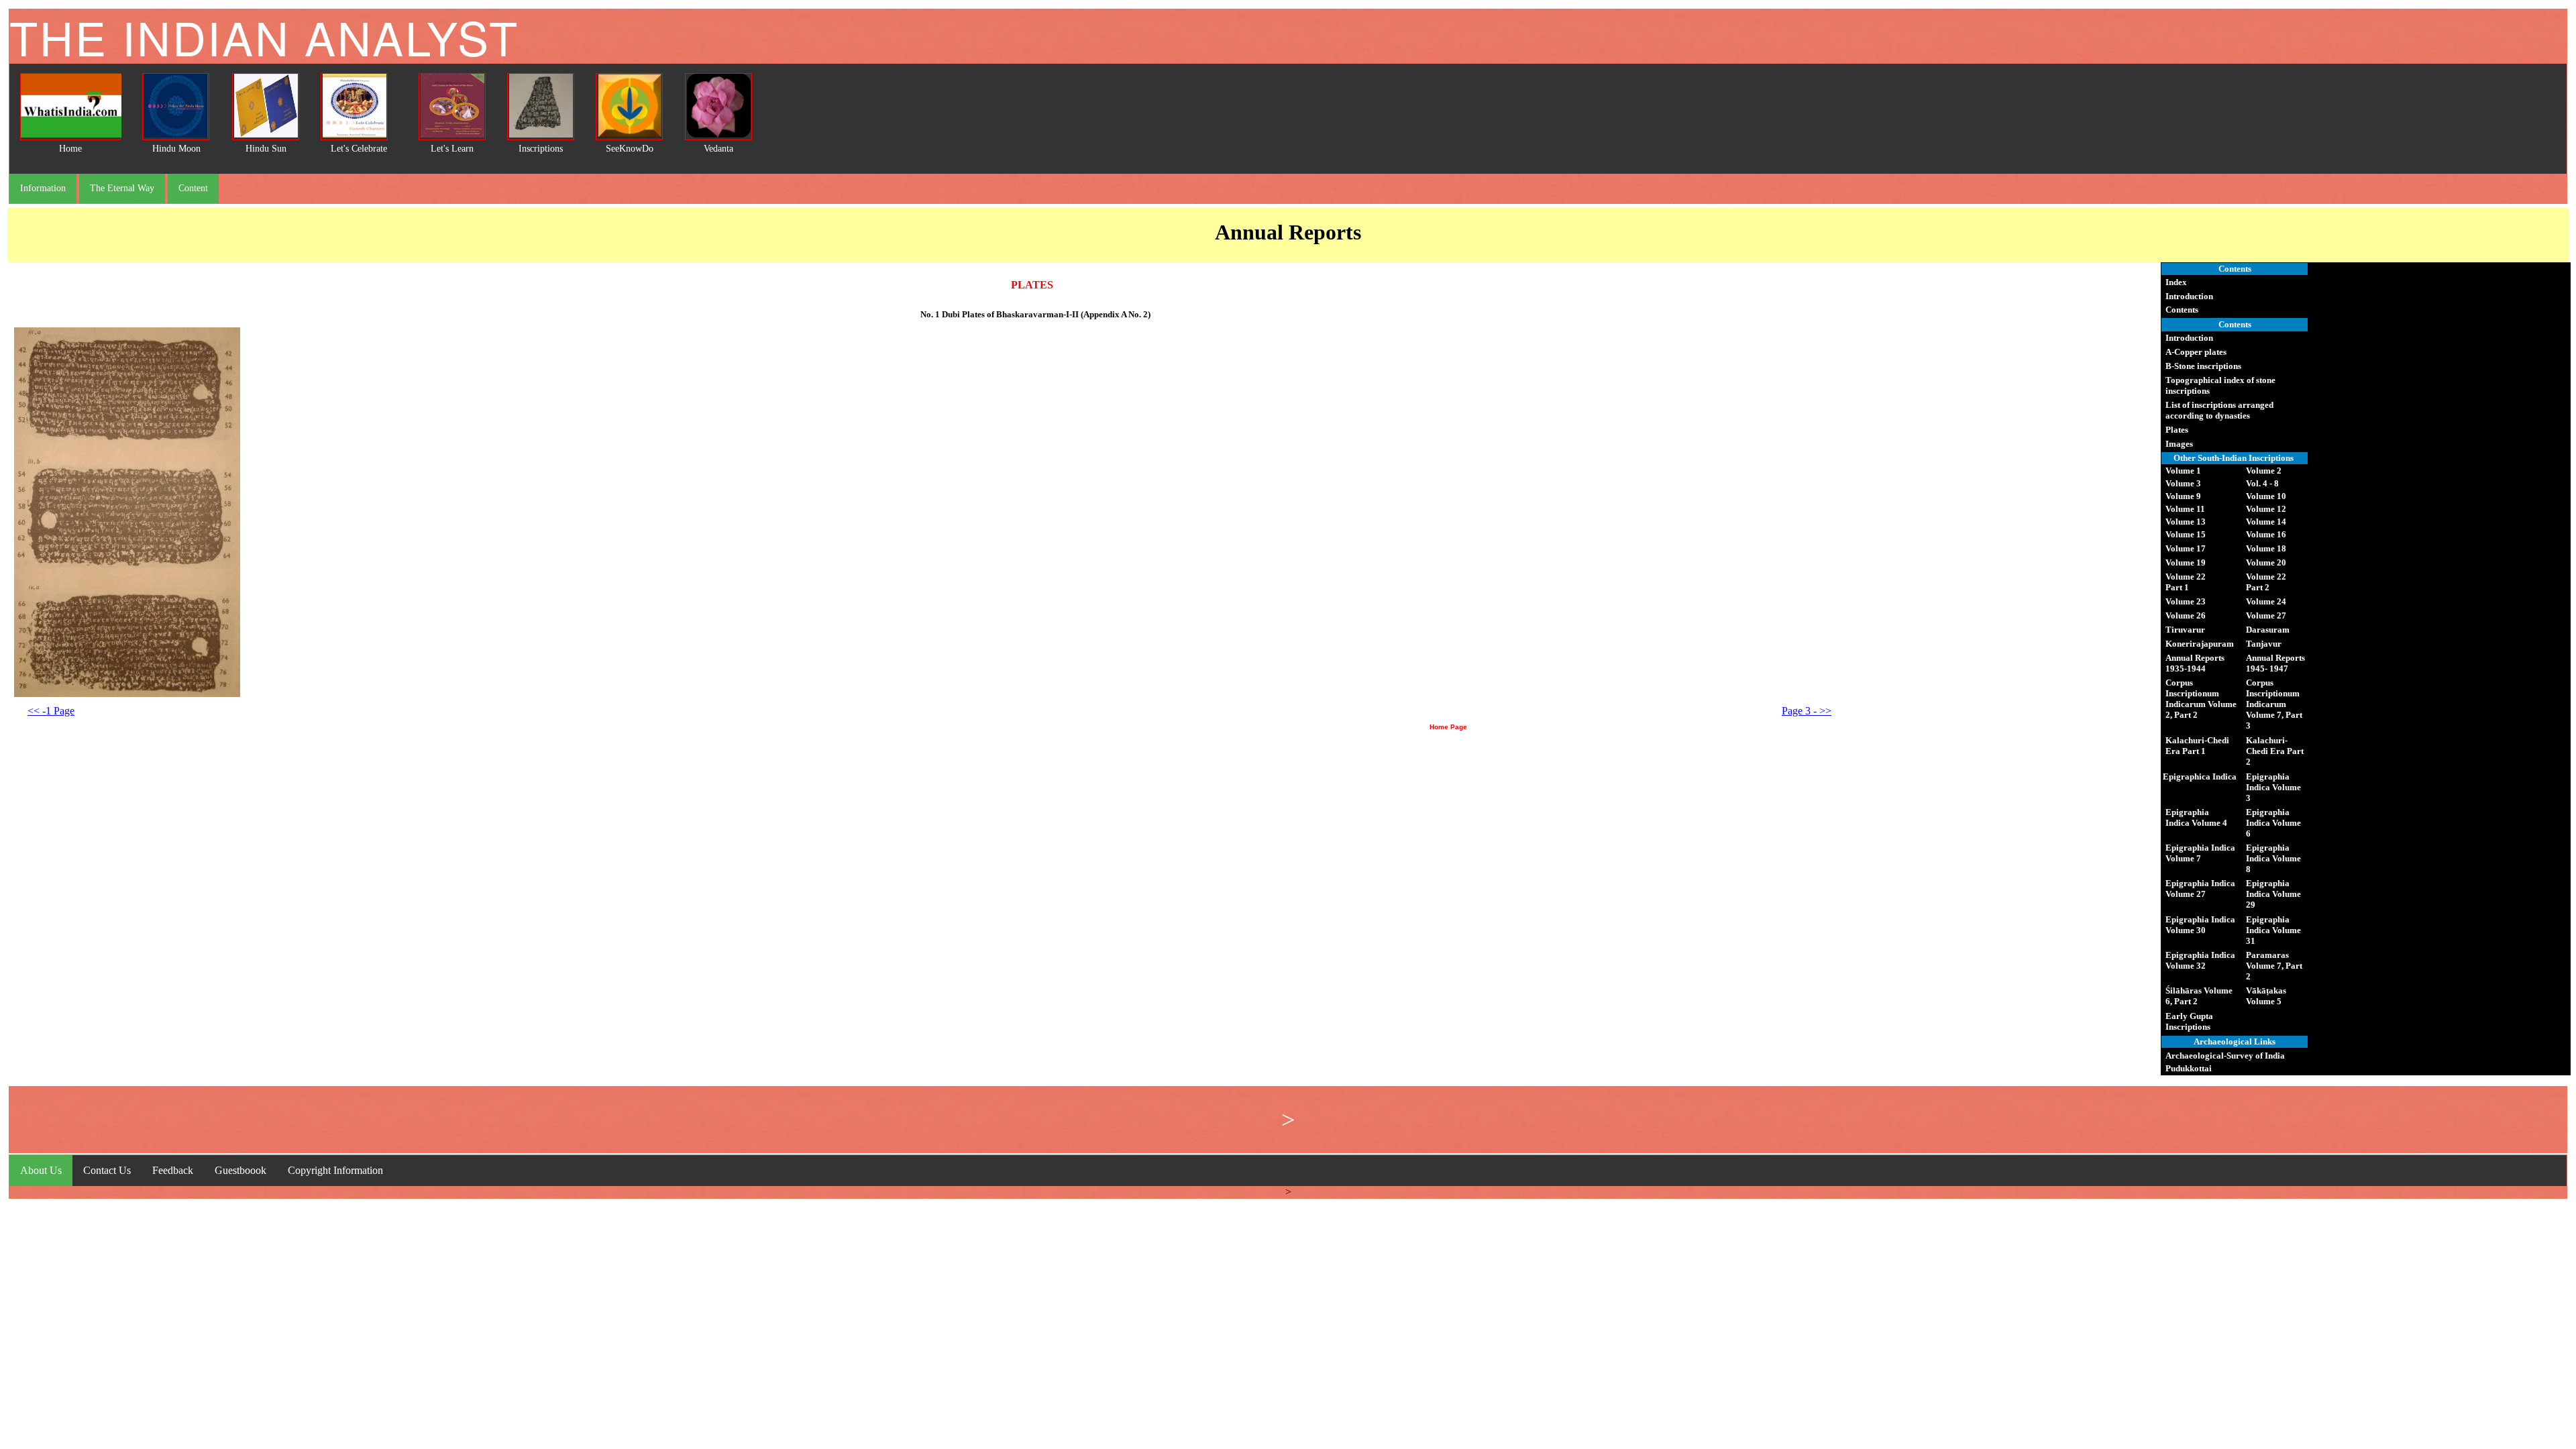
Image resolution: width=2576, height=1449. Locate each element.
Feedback (173, 1170)
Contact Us (107, 1170)
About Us (41, 1170)
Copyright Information (335, 1170)
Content (193, 188)
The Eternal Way (122, 188)
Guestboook (240, 1170)
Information (43, 188)
